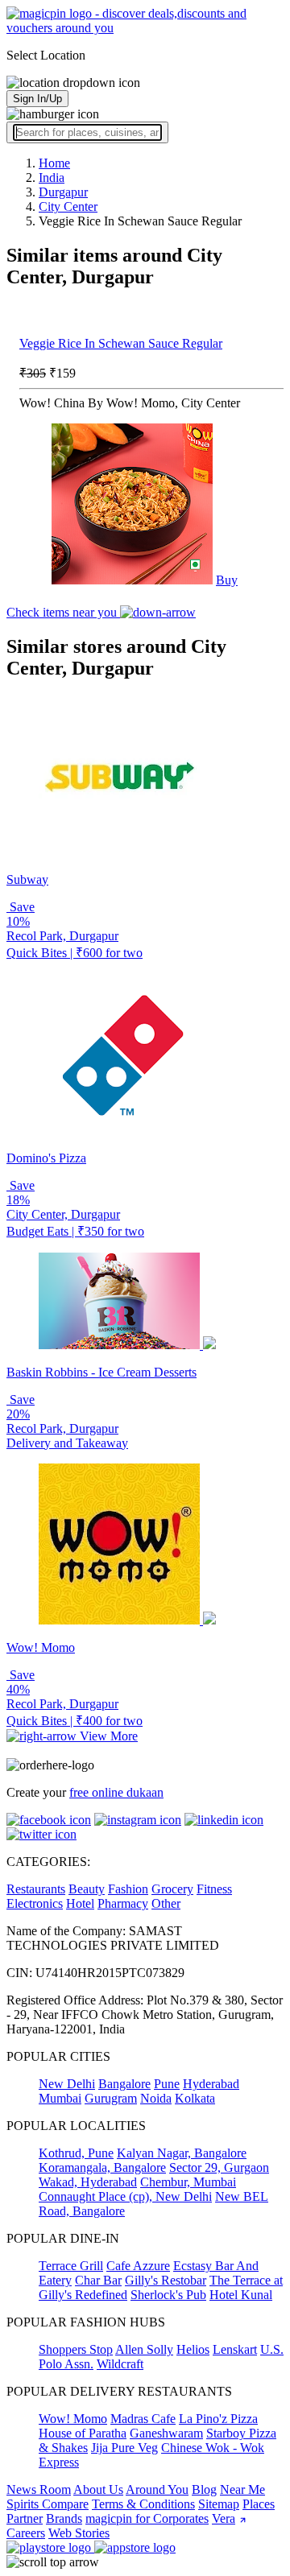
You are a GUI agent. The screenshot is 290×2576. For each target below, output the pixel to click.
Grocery (172, 1889)
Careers (26, 2533)
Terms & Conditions (143, 2504)
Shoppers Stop (76, 2349)
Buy (227, 580)
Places (259, 2504)
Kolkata (195, 2098)
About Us (98, 2489)
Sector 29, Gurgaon (219, 2167)
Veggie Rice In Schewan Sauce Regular (121, 343)
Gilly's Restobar (166, 2280)
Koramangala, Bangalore (102, 2167)
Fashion (128, 1889)
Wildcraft (120, 2364)
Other (166, 1903)
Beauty (87, 1889)
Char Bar (98, 2280)
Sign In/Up (37, 99)
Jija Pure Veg (124, 2448)
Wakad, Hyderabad (88, 2182)
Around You (157, 2489)
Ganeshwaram (166, 2433)
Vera (224, 2518)
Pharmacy (123, 1903)
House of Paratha (83, 2433)
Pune (167, 2084)
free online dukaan (116, 1792)
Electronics (35, 1903)
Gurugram (111, 2098)
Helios (193, 2349)
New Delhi (67, 2084)
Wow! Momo (73, 2419)
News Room (39, 2489)
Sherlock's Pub (168, 2295)
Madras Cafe (143, 2419)
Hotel (80, 1903)
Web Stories (79, 2533)
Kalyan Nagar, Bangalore (182, 2153)
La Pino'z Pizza (218, 2419)
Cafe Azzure (138, 2266)
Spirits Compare (48, 2504)
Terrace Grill (71, 2266)
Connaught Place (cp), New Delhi (125, 2196)
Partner (25, 2518)
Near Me (242, 2489)
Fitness (214, 1889)
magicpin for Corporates (147, 2518)
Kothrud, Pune (76, 2153)
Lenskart (235, 2349)
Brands (64, 2518)
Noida (156, 2098)
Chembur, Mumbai (188, 2182)
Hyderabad (211, 2084)
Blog (204, 2489)
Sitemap (219, 2504)
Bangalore (124, 2084)
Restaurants (36, 1889)
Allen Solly (144, 2349)
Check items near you (63, 612)
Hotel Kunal (241, 2295)
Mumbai (60, 2098)
